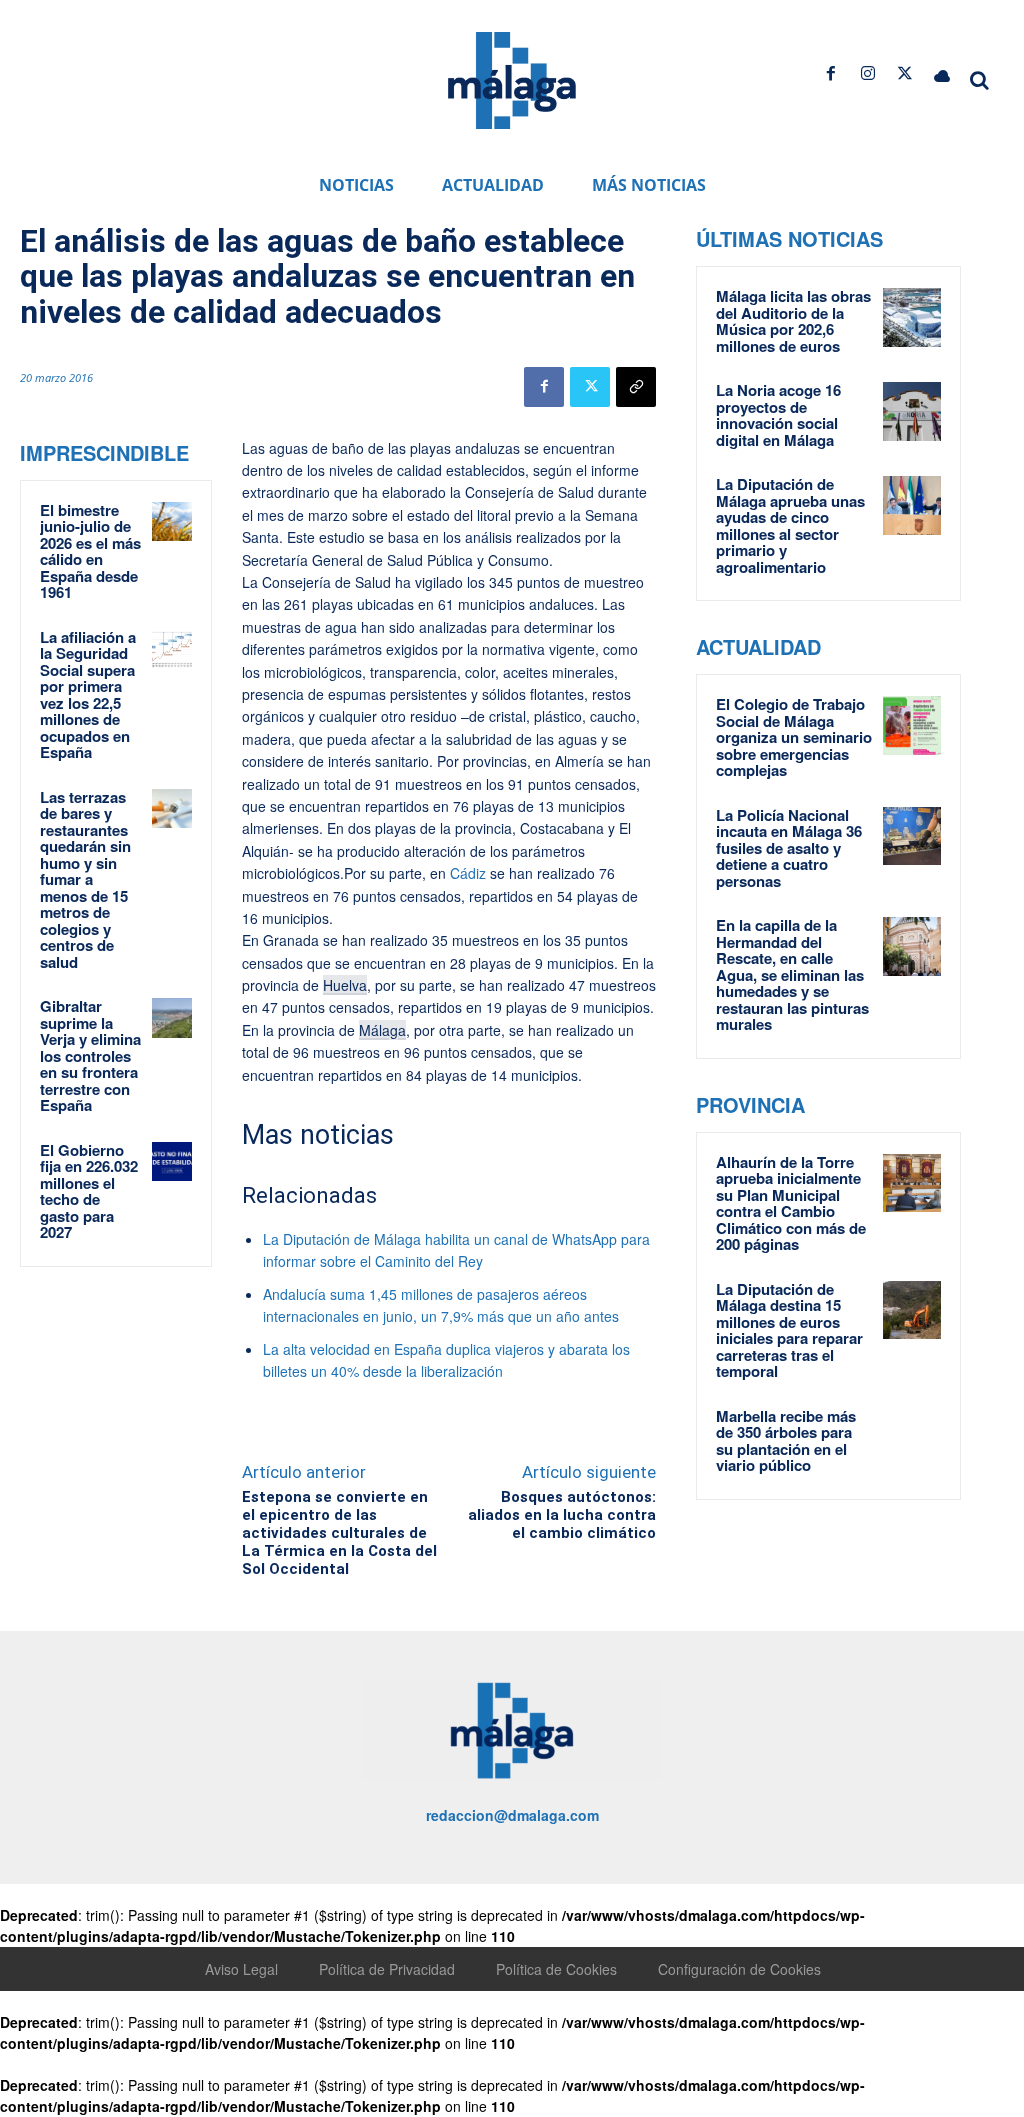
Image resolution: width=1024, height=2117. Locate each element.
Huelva (345, 985)
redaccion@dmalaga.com (512, 1815)
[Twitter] (905, 73)
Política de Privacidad (387, 1969)
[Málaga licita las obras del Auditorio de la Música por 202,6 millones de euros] (912, 317)
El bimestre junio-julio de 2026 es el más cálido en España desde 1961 (90, 551)
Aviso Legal (241, 1969)
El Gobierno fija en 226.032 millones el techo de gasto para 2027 (89, 1191)
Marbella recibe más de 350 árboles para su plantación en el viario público (786, 1441)
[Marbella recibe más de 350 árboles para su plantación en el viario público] (912, 1437)
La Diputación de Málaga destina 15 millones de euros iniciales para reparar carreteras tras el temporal (789, 1330)
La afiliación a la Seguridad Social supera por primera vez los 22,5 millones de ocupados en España (88, 695)
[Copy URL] (636, 387)
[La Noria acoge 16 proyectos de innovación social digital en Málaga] (912, 411)
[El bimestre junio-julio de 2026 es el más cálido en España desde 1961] (172, 522)
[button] (980, 80)
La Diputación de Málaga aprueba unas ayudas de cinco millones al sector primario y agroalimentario (790, 525)
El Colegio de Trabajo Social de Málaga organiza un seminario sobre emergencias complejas (794, 737)
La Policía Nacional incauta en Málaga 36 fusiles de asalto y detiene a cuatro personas (789, 848)
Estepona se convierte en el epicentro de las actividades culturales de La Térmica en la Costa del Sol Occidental (339, 1533)
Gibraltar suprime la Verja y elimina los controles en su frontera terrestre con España (90, 1055)
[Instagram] (867, 73)
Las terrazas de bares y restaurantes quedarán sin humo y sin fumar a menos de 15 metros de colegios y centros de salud (85, 879)
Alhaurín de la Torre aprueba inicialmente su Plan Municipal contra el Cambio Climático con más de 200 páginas (791, 1203)
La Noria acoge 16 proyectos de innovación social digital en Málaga (778, 415)
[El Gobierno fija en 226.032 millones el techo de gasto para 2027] (172, 1162)
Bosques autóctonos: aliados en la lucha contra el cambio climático (562, 1515)
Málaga (382, 1030)
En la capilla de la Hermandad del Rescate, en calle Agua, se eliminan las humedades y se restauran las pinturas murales (792, 974)
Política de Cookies (556, 1969)
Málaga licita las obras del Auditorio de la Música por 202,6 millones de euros (793, 321)
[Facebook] (830, 73)
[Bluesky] (942, 73)
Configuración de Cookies (739, 1969)
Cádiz (466, 873)
